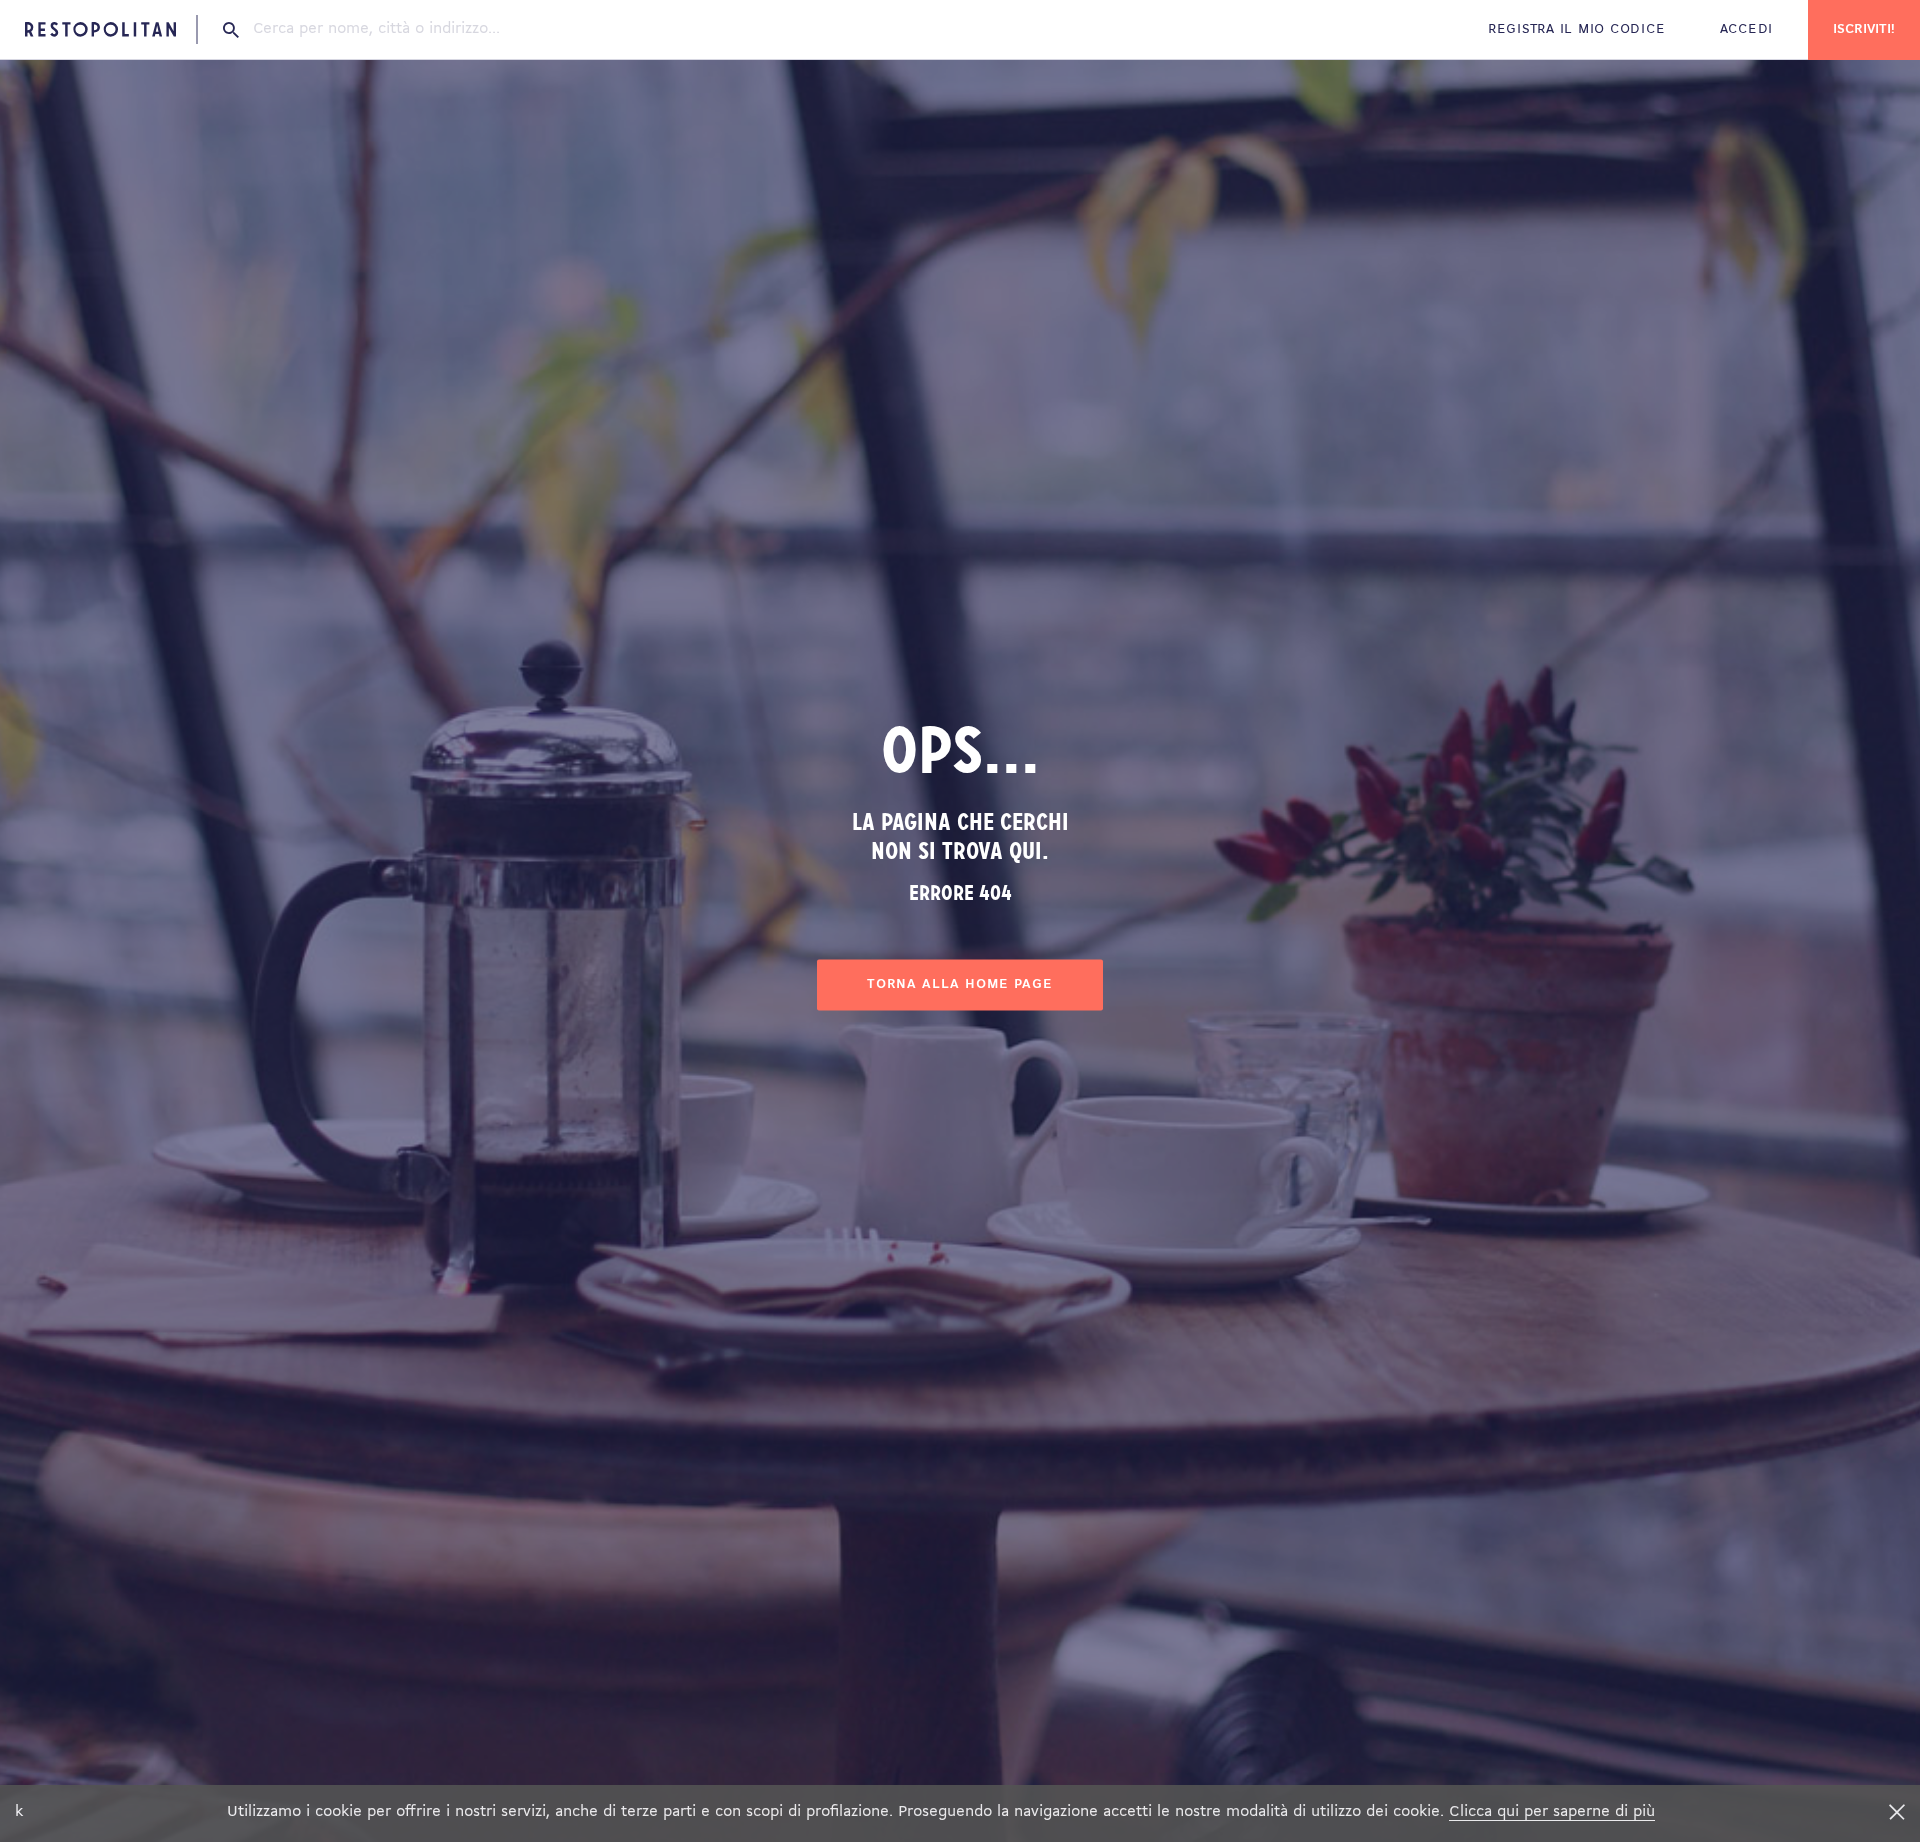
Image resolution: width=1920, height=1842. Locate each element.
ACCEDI (1746, 29)
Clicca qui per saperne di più (1552, 1812)
